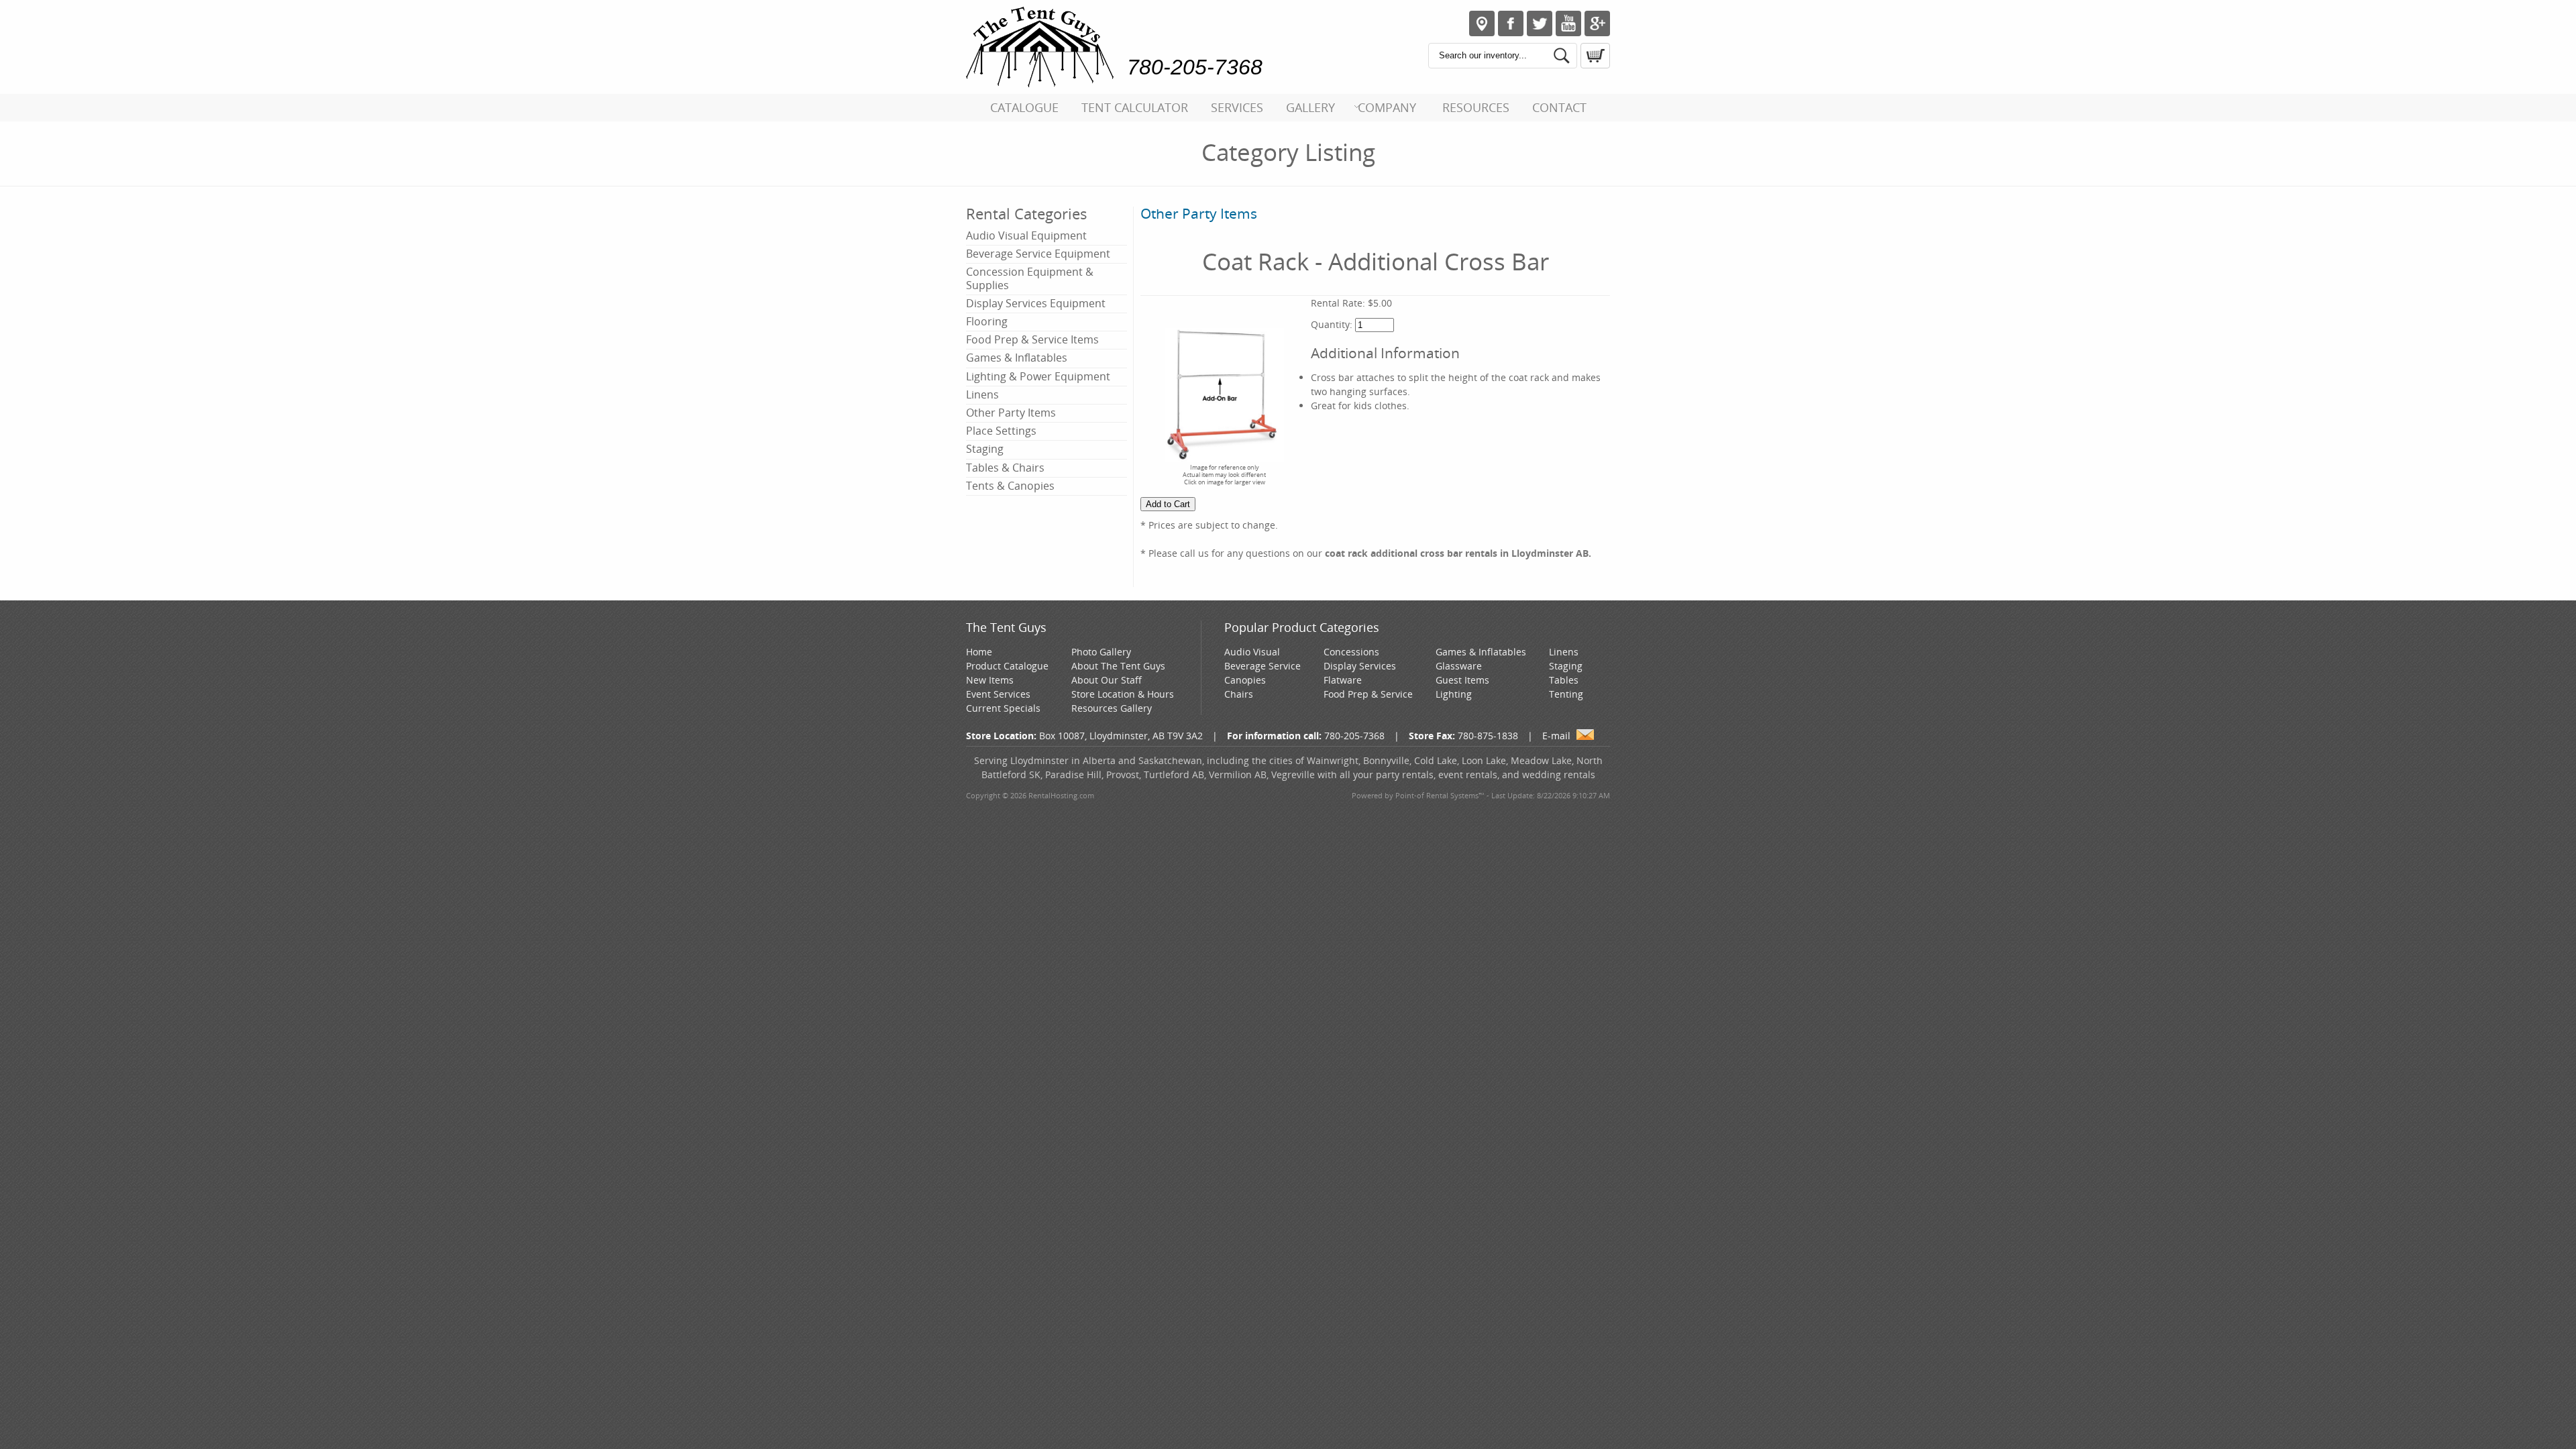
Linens (982, 394)
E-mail (1556, 736)
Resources (1476, 107)
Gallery (1310, 107)
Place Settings (1001, 431)
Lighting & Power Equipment (1038, 376)
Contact (1559, 107)
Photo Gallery (1101, 652)
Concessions (1351, 652)
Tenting (1566, 694)
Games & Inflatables (1017, 358)
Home (979, 652)
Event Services (998, 694)
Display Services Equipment (1036, 303)
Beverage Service (1263, 666)
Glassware (1459, 666)
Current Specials (1003, 708)
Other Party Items (1011, 413)
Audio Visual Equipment (1026, 235)
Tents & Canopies (1010, 486)
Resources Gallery (1112, 708)
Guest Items (1462, 680)
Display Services (1360, 666)
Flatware (1343, 680)
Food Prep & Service (1368, 694)
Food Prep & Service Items (1032, 339)
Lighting (1454, 694)
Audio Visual (1252, 652)
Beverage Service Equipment (1038, 254)
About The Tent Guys (1118, 666)
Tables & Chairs (1005, 468)
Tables (1564, 680)
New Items (990, 680)
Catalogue (1024, 107)
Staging (985, 449)
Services (1237, 107)
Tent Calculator (1135, 107)
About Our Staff (1107, 680)
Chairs (1239, 694)
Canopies (1245, 680)
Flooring (987, 321)
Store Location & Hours (1123, 694)
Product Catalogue (1007, 666)
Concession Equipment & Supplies (1030, 278)
